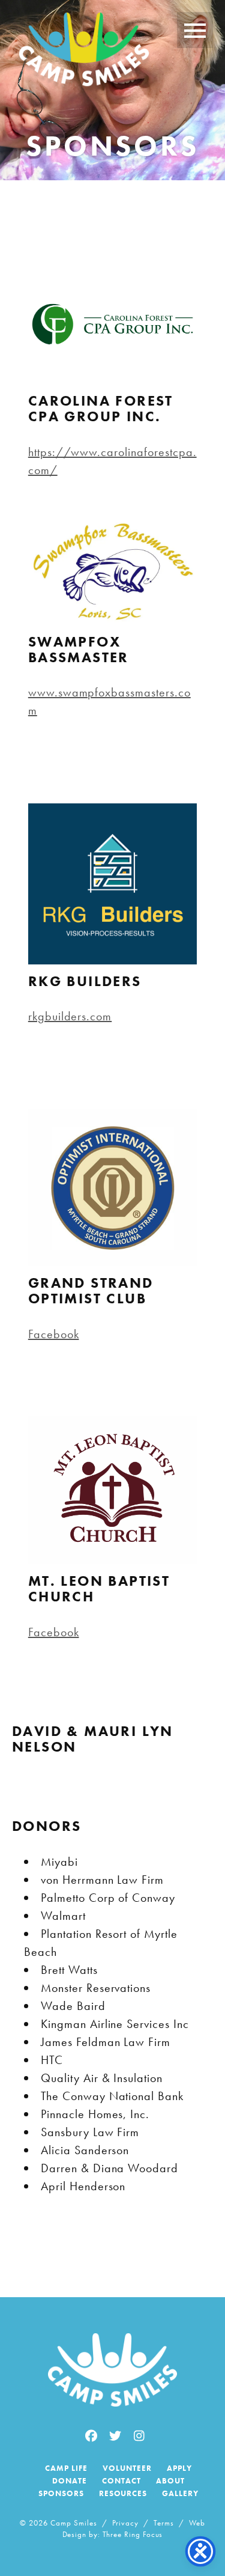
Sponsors (61, 2493)
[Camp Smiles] (112, 2370)
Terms (164, 2523)
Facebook (54, 1334)
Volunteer (127, 2468)
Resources (123, 2493)
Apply (179, 2468)
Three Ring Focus (133, 2534)
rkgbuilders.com (70, 1016)
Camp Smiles (84, 52)
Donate (70, 2481)
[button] (195, 30)
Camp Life (66, 2468)
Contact (121, 2481)
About (170, 2481)
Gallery (180, 2493)
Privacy (126, 2523)
